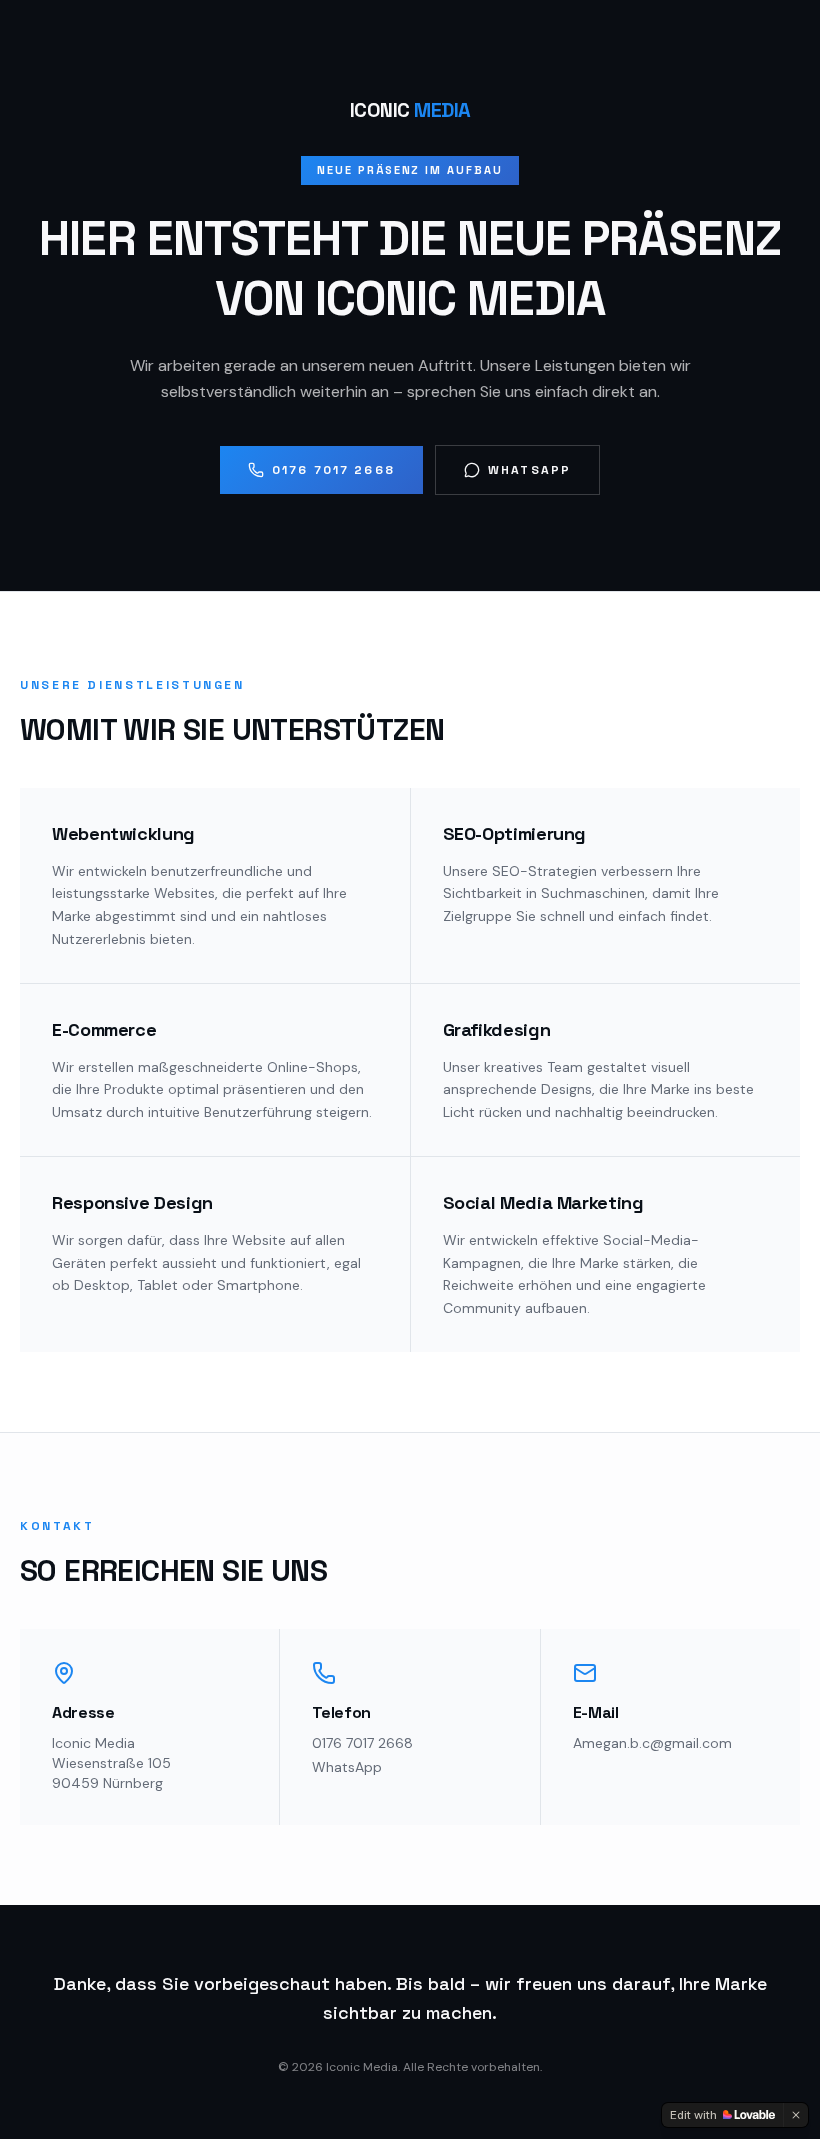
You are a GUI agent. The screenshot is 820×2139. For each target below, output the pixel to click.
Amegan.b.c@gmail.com (652, 1743)
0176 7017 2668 (333, 470)
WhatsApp (529, 470)
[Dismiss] (796, 2115)
